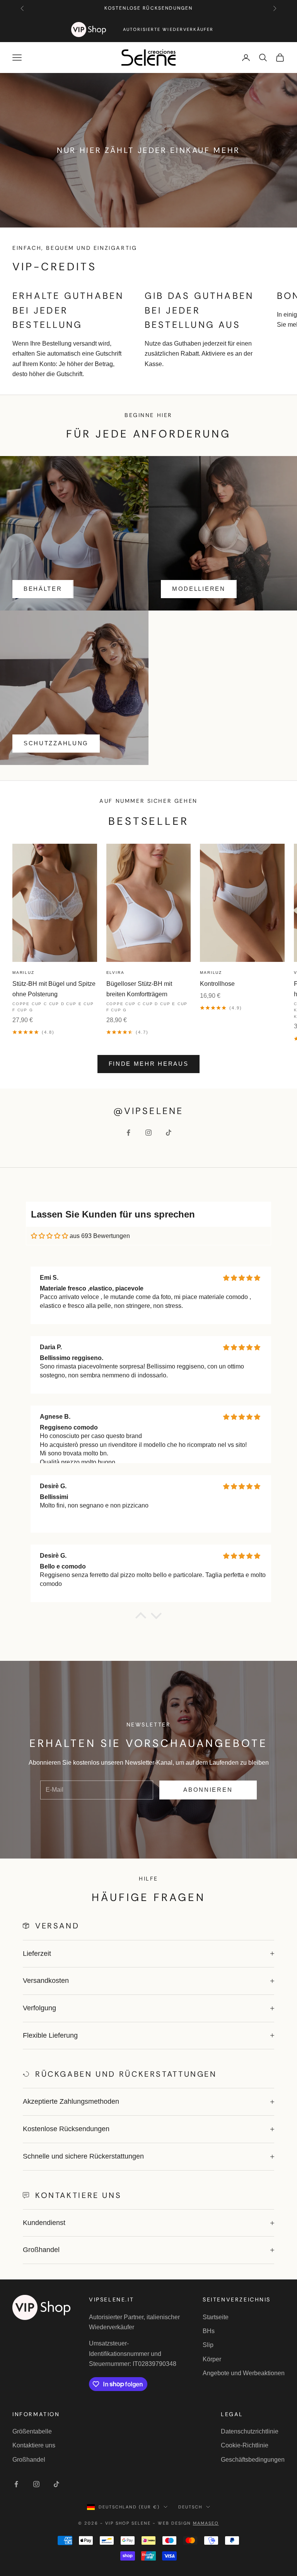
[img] (49, 1236)
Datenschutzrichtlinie (250, 2431)
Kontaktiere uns (34, 2445)
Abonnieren (208, 1790)
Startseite (216, 2317)
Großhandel (29, 2460)
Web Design (188, 2523)
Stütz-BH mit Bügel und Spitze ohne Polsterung (54, 989)
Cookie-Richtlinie (245, 2445)
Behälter (43, 589)
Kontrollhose (217, 984)
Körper (212, 2359)
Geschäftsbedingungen (253, 2460)
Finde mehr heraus (149, 1064)
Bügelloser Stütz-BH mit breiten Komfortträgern (139, 989)
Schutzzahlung (56, 743)
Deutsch (190, 2507)
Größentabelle (32, 2431)
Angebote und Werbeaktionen (244, 2373)
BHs (209, 2331)
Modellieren (199, 589)
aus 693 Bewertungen (100, 1236)
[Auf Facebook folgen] (128, 1133)
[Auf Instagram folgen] (148, 1133)
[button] (141, 1618)
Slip (208, 2345)
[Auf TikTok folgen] (169, 1133)
